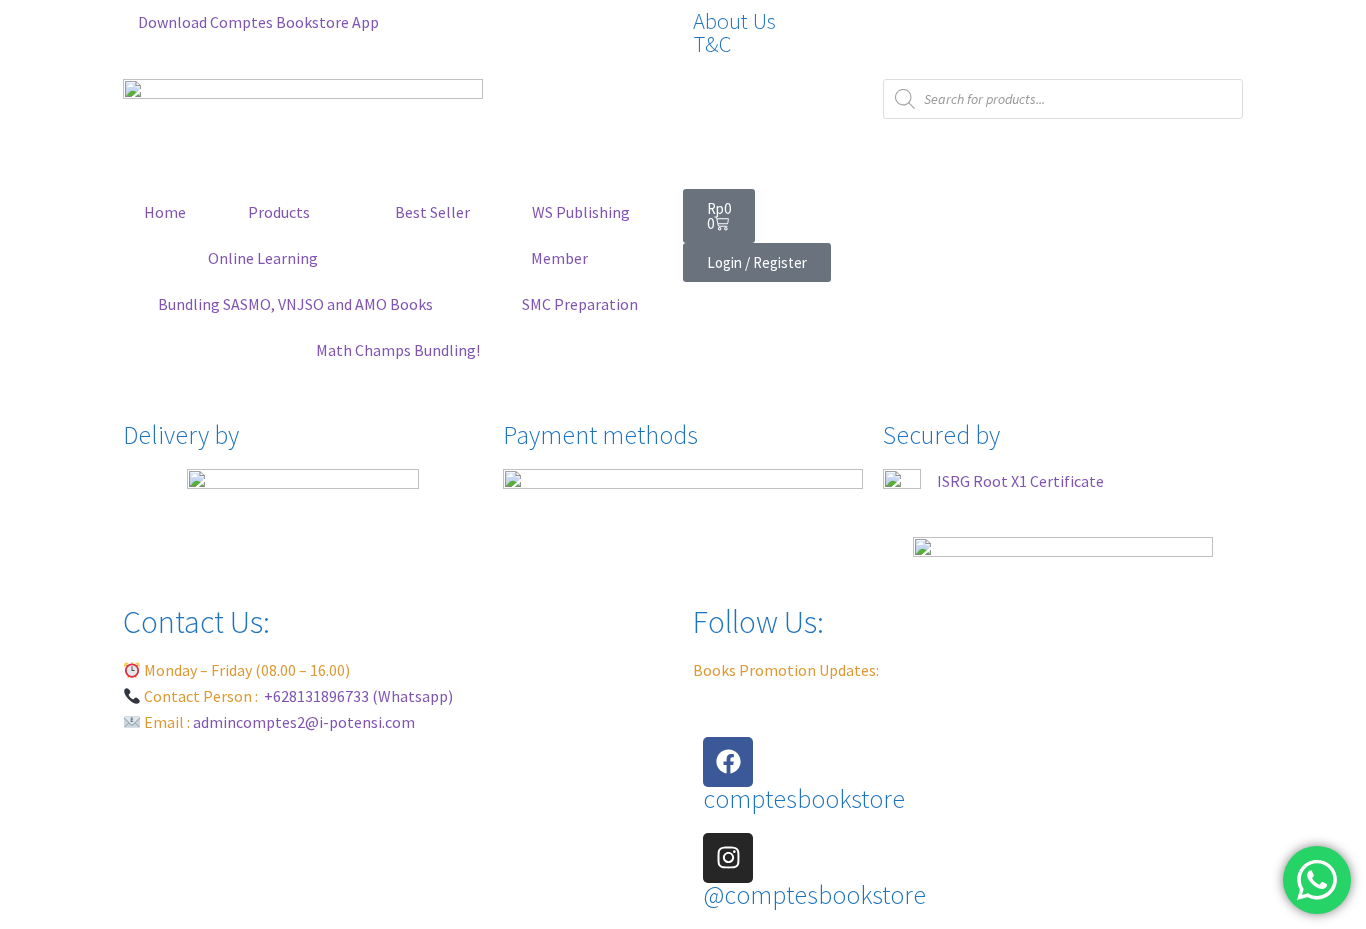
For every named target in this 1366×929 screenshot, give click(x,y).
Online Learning (263, 258)
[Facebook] (728, 762)
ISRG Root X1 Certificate (1020, 481)
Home (165, 212)
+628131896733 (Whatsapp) (358, 696)
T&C (712, 44)
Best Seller (432, 212)
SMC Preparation (580, 304)
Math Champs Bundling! (398, 350)
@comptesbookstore (814, 895)
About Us (734, 21)
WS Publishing (581, 212)
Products (279, 212)
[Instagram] (728, 858)
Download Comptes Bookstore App (257, 22)
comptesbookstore (804, 799)
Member (559, 258)
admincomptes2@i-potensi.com (304, 722)
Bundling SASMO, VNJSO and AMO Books (295, 304)
